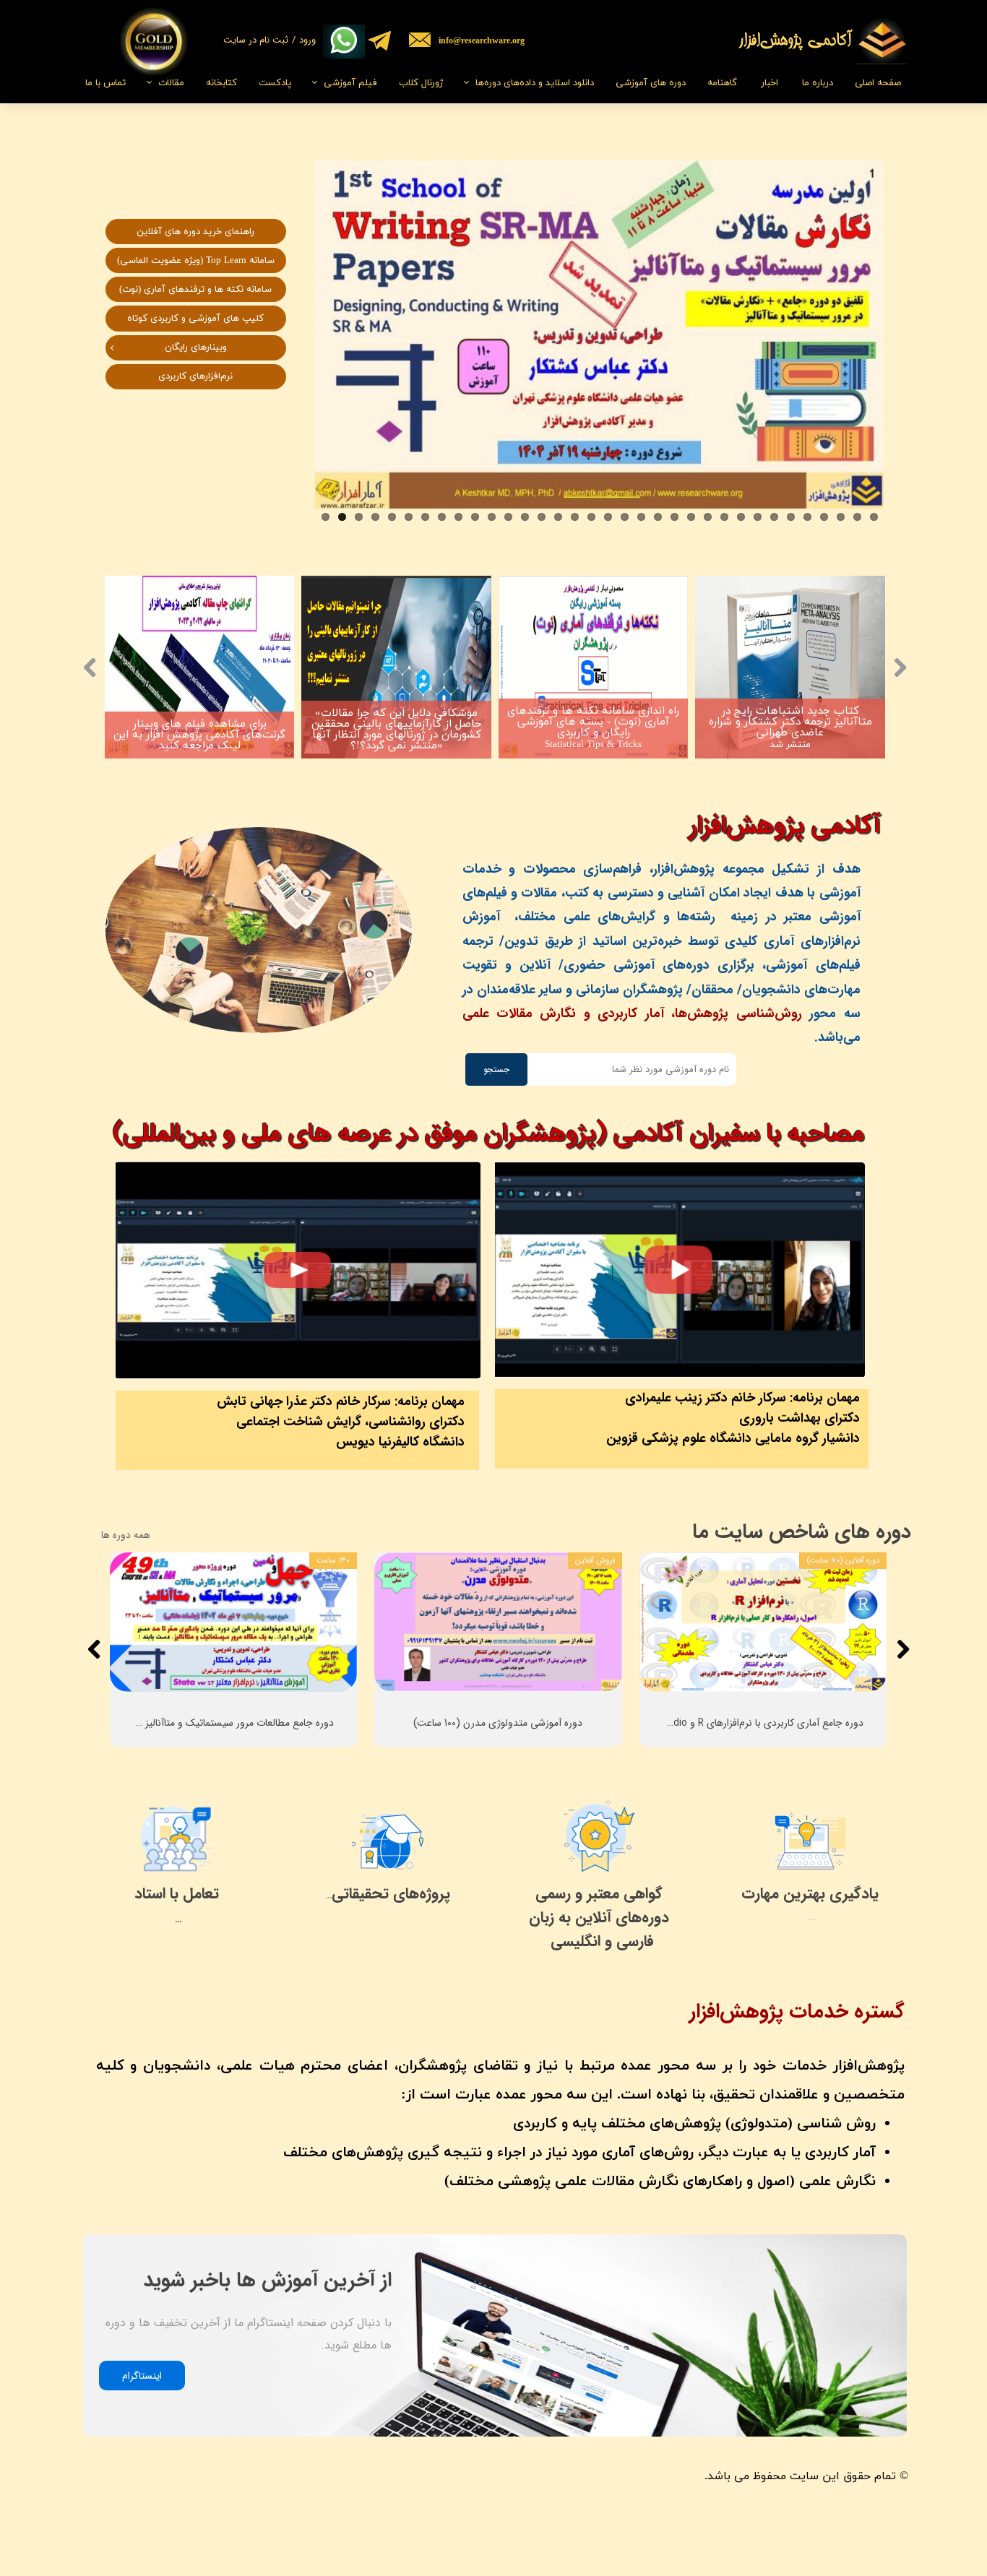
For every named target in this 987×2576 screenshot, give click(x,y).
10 (475, 517)
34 (874, 517)
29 (791, 517)
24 (708, 517)
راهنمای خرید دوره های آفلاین (195, 232)
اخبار (770, 83)
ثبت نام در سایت (256, 40)
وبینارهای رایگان (196, 347)
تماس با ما (105, 83)
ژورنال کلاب (421, 83)
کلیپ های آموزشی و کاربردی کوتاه (195, 319)
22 (674, 517)
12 (508, 517)
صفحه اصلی (878, 83)
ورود (307, 40)
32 (841, 517)
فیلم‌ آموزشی (350, 83)
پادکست (275, 83)
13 (525, 517)
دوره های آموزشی (651, 83)
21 (658, 517)
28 (774, 517)
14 (542, 517)
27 (758, 517)
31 (824, 517)
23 (691, 517)
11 (492, 517)
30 (807, 517)
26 (741, 517)
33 (857, 517)
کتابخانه (221, 83)
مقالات (171, 83)
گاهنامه (722, 83)
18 (608, 517)
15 (558, 517)
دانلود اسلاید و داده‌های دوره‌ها (535, 83)
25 (724, 517)
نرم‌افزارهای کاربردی (195, 376)
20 (641, 517)
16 (575, 517)
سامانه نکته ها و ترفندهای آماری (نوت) (195, 290)
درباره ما (818, 83)
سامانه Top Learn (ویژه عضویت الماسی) (196, 261)
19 (625, 517)
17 (591, 517)
